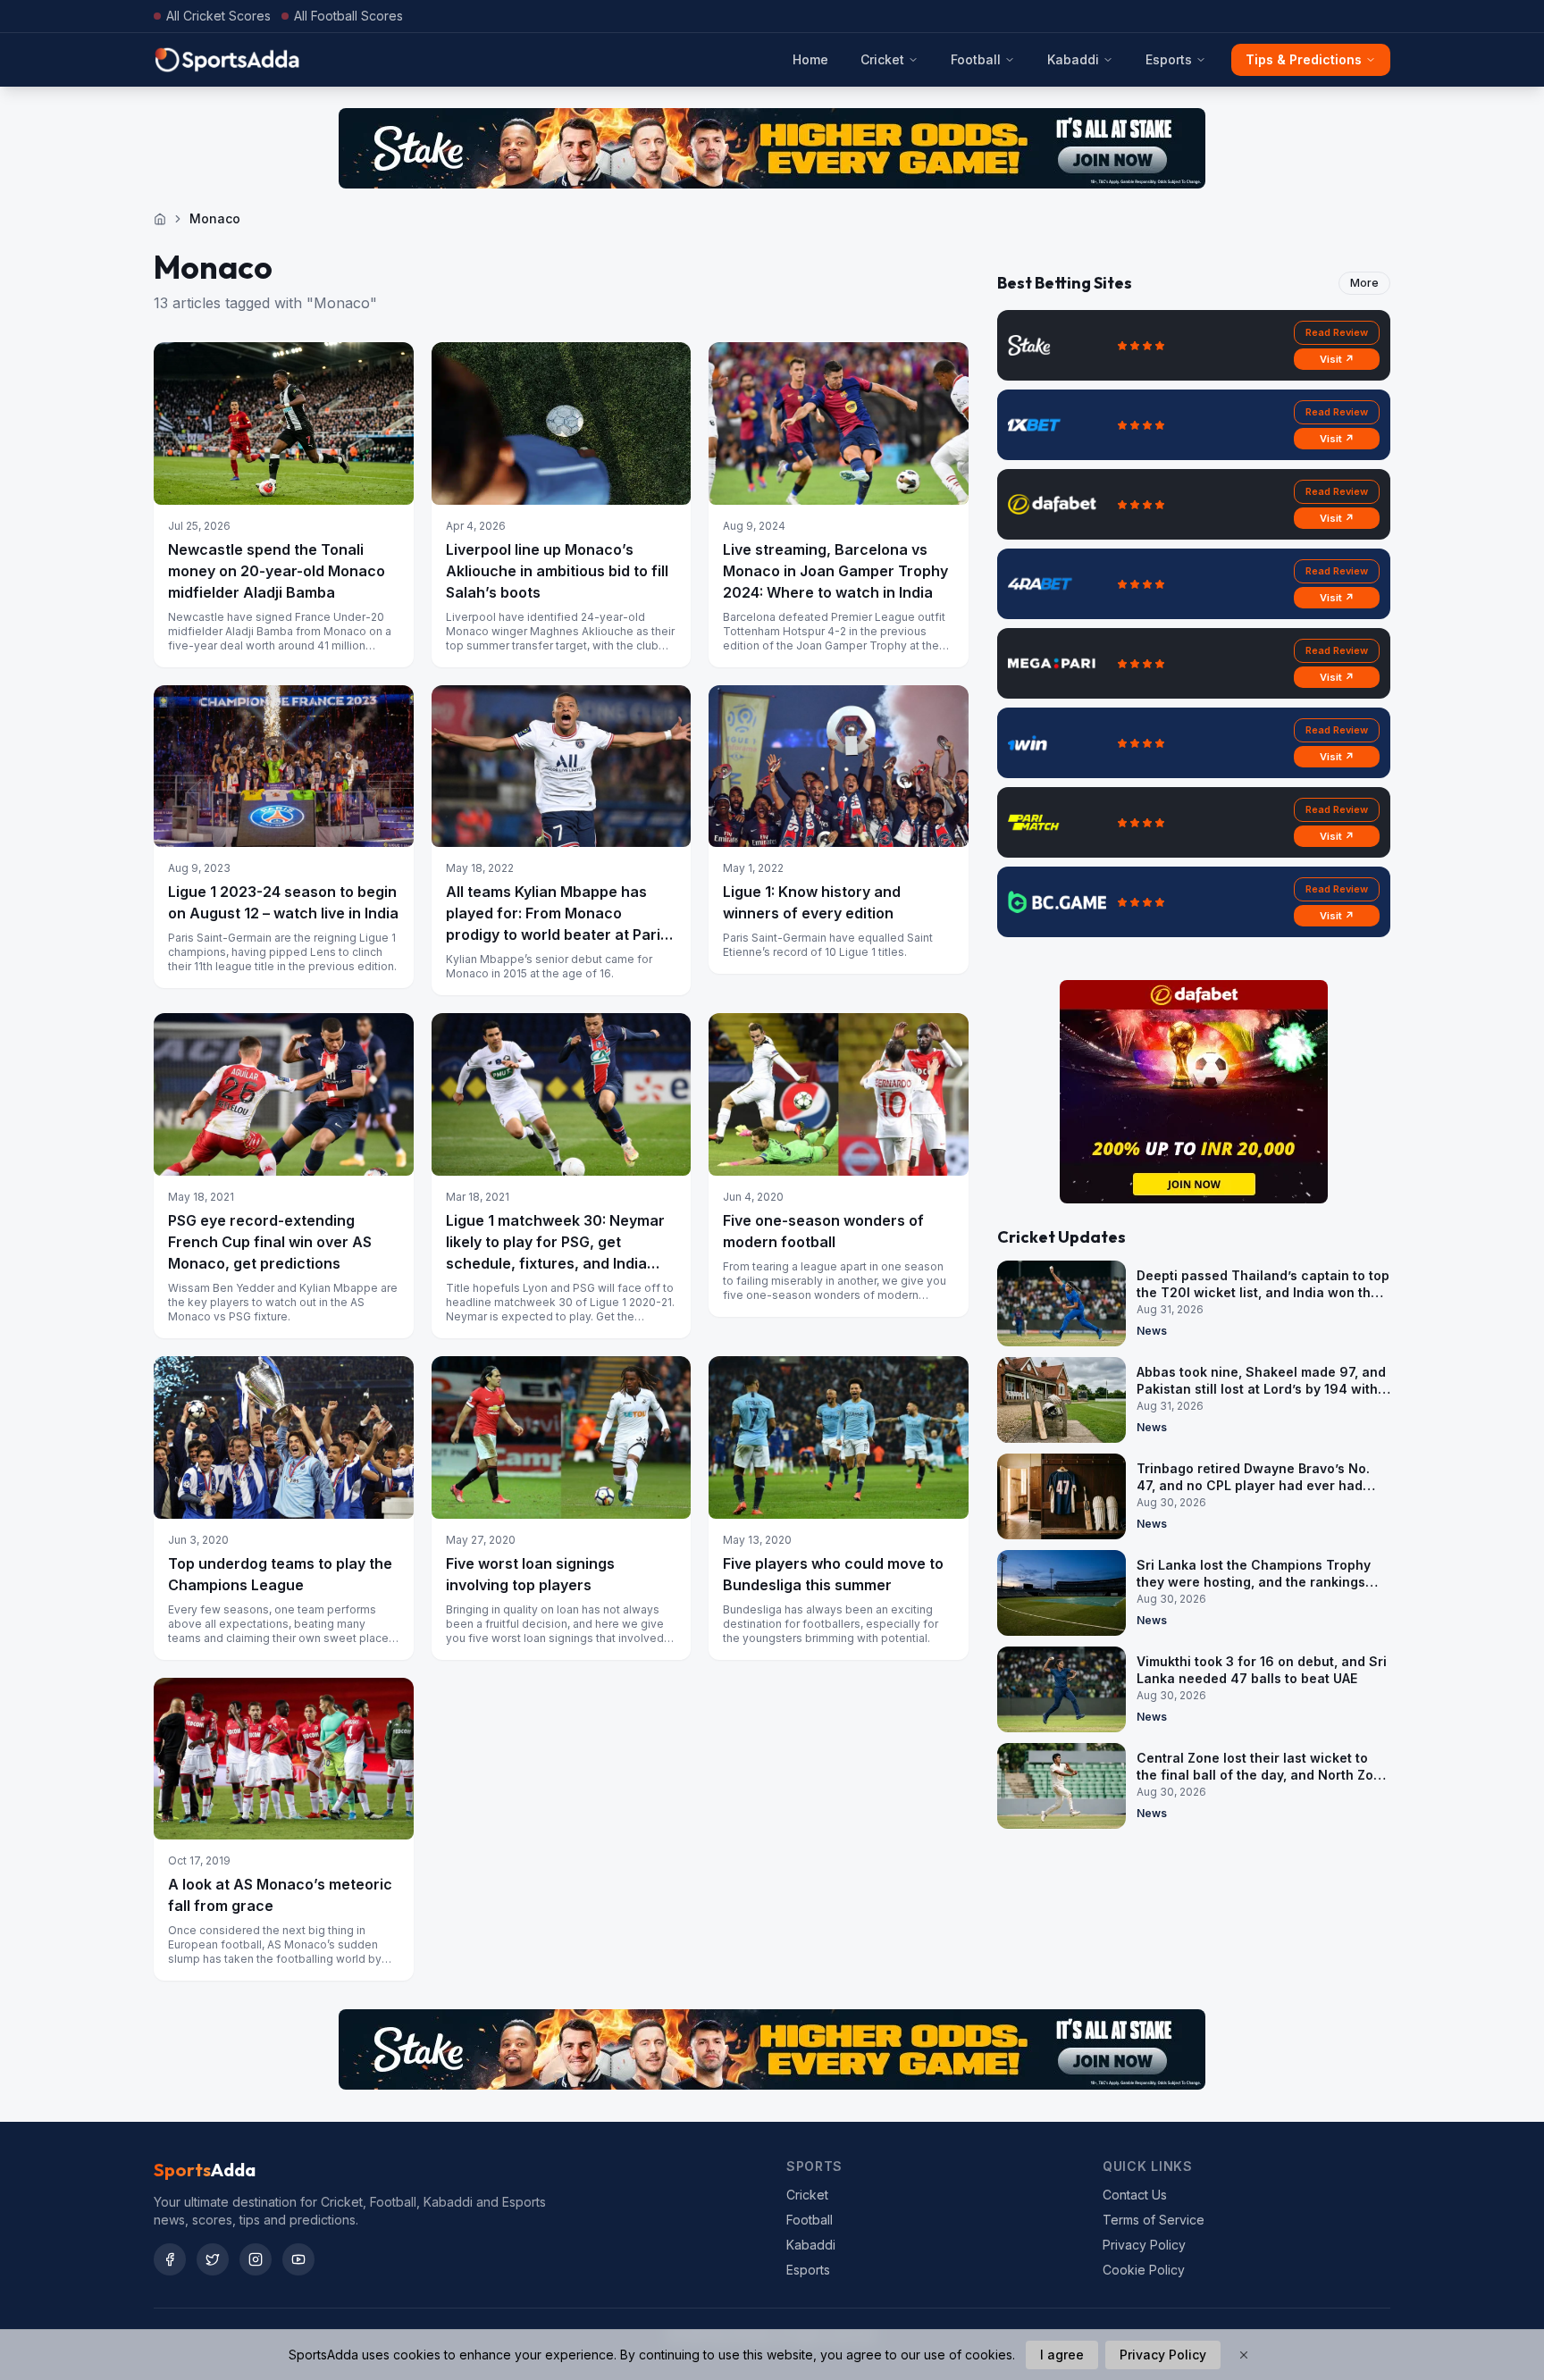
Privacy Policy (1144, 2245)
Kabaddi (1073, 59)
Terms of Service (1154, 2220)
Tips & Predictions (1304, 59)
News (1152, 1331)
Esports (1169, 59)
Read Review (1337, 332)
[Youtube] (298, 2259)
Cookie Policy (1144, 2270)
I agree (1062, 2355)
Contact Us (1135, 2195)
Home (810, 59)
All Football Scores (348, 16)
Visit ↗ (1337, 359)
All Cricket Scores (218, 16)
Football (976, 59)
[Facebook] (170, 2259)
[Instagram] (256, 2259)
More (1364, 283)
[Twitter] (213, 2259)
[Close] (1244, 2355)
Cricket (882, 59)
